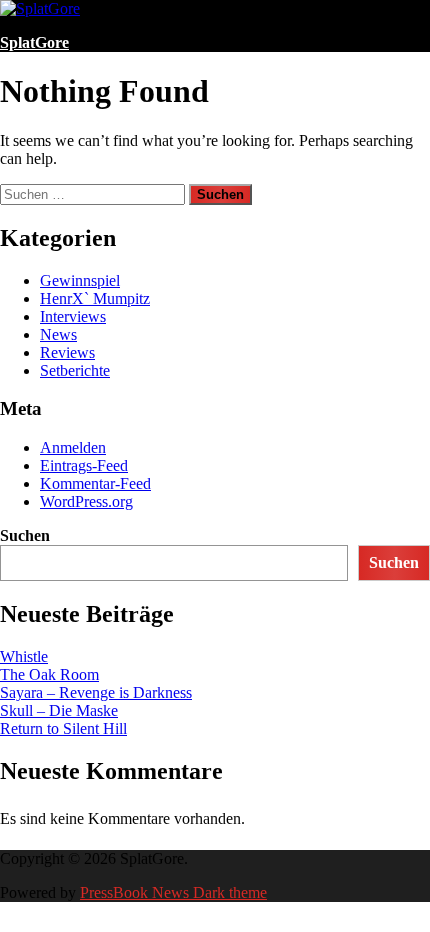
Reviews (67, 352)
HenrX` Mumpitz (95, 298)
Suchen (25, 535)
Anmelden (73, 447)
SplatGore (34, 42)
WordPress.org (86, 501)
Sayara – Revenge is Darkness (96, 692)
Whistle (24, 656)
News (58, 334)
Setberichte (75, 370)
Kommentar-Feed (95, 483)
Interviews (73, 316)
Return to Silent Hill (63, 728)
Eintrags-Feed (84, 465)
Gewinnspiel (80, 280)
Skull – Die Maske (59, 710)
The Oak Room (49, 674)
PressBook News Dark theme (173, 892)
